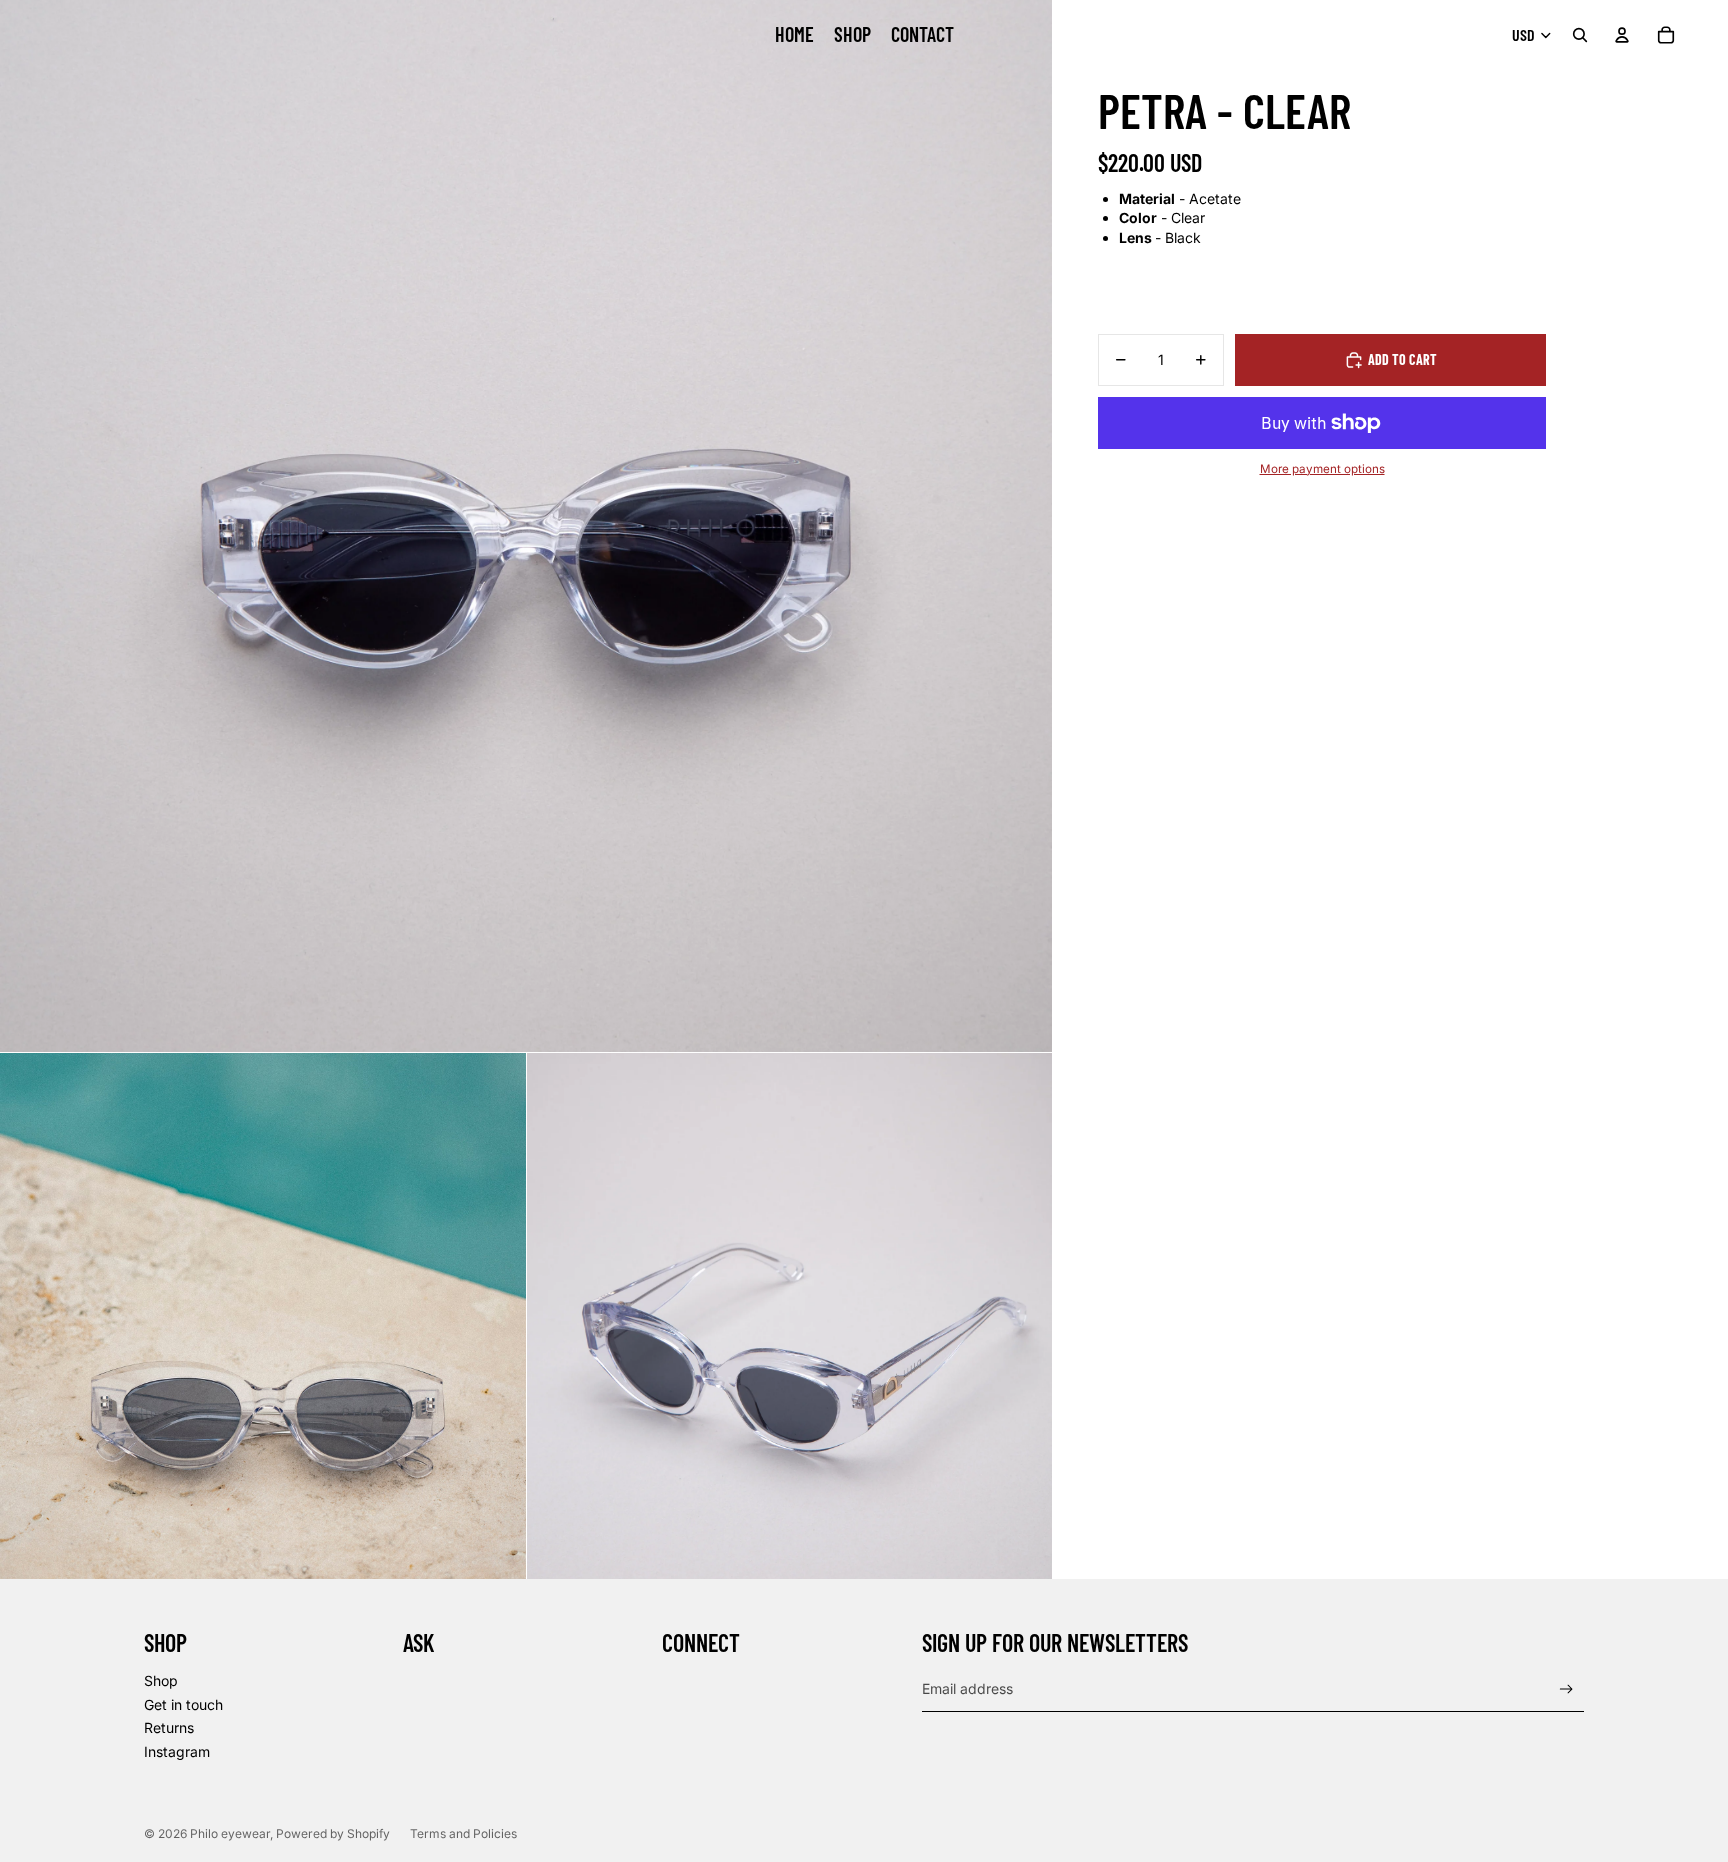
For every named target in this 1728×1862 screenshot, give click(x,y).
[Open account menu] (1622, 35)
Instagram (177, 1751)
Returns (169, 1727)
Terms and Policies (463, 1833)
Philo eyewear (230, 1833)
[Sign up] (1566, 1689)
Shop (161, 1680)
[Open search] (1580, 35)
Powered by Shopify (333, 1833)
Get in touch (183, 1704)
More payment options (1322, 469)
